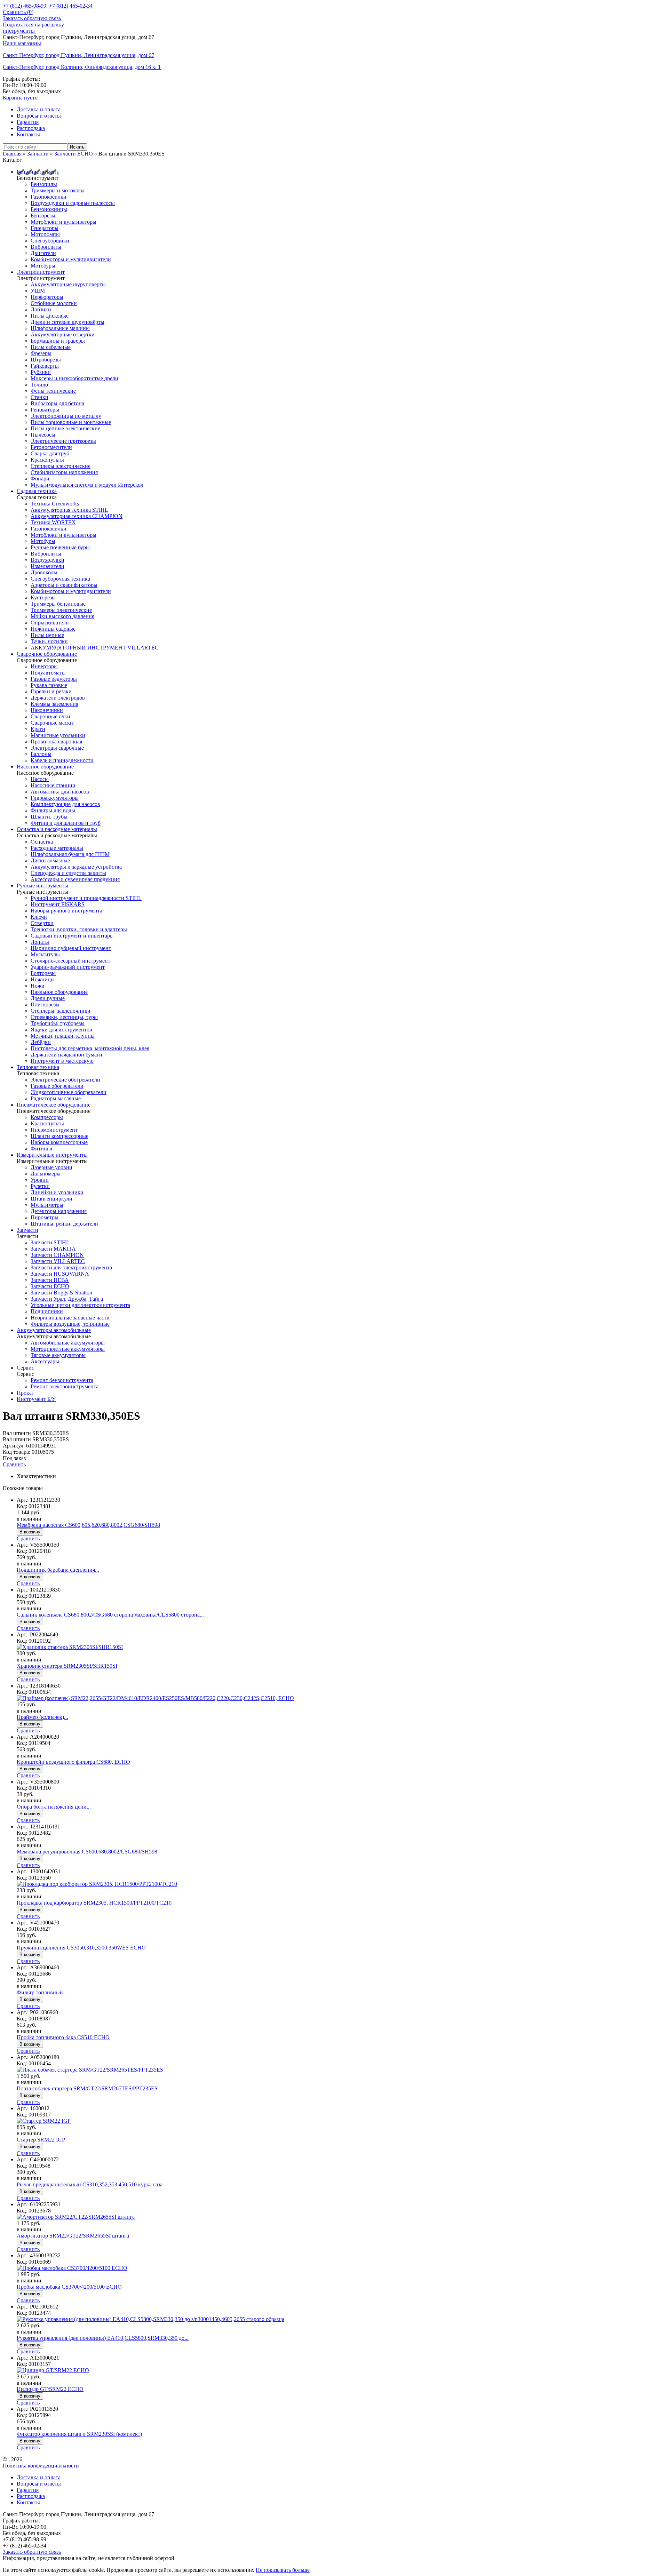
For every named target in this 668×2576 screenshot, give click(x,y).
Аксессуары (45, 1361)
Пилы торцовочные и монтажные (71, 422)
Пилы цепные (47, 635)
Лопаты (40, 942)
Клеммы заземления (54, 704)
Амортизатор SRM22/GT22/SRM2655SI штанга (73, 2236)
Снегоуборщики (50, 241)
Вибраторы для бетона (57, 403)
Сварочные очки (50, 716)
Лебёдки (41, 1042)
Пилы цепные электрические (65, 428)
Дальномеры (46, 1174)
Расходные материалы (57, 848)
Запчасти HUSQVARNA (60, 1274)
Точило (39, 385)
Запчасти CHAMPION (57, 1255)
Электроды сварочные (57, 748)
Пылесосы (43, 435)
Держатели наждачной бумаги (66, 1055)
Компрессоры (47, 1117)
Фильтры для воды (53, 810)
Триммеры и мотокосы (58, 190)
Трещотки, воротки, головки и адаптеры (79, 929)
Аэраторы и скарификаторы (64, 585)
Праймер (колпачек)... (42, 1717)
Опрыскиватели (50, 623)
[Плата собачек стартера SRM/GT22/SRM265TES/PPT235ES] (90, 2070)
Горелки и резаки (51, 691)
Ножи (38, 986)
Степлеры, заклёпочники (61, 1011)
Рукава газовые (49, 685)
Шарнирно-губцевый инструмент (71, 948)
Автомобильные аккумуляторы (68, 1343)
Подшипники (47, 1311)
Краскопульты (47, 460)
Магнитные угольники (58, 735)
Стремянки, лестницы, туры (64, 1017)
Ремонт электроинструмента (65, 1386)
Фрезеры (41, 353)
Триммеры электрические (61, 610)
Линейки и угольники (57, 1192)
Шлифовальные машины (60, 328)
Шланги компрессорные (59, 1136)
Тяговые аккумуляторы (58, 1355)
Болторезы (43, 973)
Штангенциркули (51, 1199)
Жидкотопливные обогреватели (69, 1092)
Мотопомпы (45, 234)
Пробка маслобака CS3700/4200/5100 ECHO (69, 2287)
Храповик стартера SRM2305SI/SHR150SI (67, 1666)
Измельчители (47, 566)
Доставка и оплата (39, 109)
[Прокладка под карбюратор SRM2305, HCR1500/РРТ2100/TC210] (97, 1884)
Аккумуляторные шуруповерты (68, 284)
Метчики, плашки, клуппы (63, 1036)
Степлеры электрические (61, 466)
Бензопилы (44, 184)
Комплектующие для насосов (65, 804)
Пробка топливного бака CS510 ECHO (63, 2037)
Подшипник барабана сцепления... (58, 1570)
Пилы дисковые (50, 316)
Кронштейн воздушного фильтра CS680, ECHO (73, 1762)
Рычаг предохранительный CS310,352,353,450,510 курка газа (90, 2184)
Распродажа (31, 128)
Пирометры (45, 1217)
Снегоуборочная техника (60, 579)
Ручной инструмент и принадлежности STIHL (86, 898)
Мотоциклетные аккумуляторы (68, 1349)
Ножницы (43, 979)
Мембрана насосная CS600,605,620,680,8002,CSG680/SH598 (88, 1525)
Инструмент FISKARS (58, 904)
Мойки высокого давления (62, 616)
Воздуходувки (47, 560)
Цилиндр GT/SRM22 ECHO (50, 2389)
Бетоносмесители (51, 447)
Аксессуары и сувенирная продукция (75, 879)
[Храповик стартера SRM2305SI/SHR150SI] (70, 1647)
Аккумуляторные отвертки (63, 334)
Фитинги (42, 1149)
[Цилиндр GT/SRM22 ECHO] (53, 2370)
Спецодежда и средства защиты (68, 873)
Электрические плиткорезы (63, 441)
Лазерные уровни (51, 1167)
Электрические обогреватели (65, 1080)
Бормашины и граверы (58, 341)
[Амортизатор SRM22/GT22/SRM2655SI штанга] (76, 2217)
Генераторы (45, 228)
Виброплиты (46, 247)
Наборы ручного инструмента (66, 911)
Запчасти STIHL (50, 1242)
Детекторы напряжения (59, 1211)
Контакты (28, 134)
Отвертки (42, 923)
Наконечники (47, 710)
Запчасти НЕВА (50, 1280)
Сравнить (14, 1464)
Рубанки (41, 372)
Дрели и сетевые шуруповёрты (67, 322)
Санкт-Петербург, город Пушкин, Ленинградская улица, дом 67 (78, 55)
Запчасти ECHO (50, 1286)
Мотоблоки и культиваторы (63, 222)
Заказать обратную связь (32, 18)
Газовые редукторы (54, 679)
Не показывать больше (283, 2570)
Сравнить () (18, 12)
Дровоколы (44, 572)
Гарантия (28, 122)
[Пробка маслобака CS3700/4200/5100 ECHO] (72, 2268)
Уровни (40, 1180)
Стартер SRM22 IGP (41, 2140)
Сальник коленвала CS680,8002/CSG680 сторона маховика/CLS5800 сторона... (110, 1615)
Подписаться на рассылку (33, 25)
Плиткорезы (45, 1004)
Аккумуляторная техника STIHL (69, 510)
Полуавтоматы (48, 673)
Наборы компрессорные (59, 1142)
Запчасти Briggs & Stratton (61, 1293)
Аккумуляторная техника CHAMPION (77, 516)
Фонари (40, 478)
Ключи (39, 917)
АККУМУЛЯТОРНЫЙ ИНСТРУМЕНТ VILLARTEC (95, 648)
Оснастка (42, 842)
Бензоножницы (49, 209)
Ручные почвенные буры (60, 547)
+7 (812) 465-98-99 (25, 6)
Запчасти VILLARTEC (58, 1261)
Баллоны (41, 754)
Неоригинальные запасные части (70, 1318)
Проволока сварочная (56, 741)
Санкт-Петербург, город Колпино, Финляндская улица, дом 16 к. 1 (82, 67)
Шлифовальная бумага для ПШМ (70, 854)
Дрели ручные (48, 998)
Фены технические (53, 391)
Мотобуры (43, 266)
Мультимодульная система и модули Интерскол (87, 485)
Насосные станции (53, 785)
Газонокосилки (49, 197)
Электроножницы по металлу (66, 416)
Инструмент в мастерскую (62, 1061)
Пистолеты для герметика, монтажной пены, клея (90, 1048)
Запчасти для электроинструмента (71, 1267)
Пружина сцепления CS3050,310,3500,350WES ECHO (81, 1948)
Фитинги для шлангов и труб (66, 823)
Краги (38, 729)
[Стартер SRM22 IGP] (44, 2121)
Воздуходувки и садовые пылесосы (73, 203)
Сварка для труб (50, 453)
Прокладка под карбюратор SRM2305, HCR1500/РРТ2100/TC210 (94, 1903)
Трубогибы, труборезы (58, 1023)
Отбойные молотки (54, 303)
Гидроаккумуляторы (55, 798)
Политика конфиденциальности (41, 2466)
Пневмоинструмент (54, 1130)
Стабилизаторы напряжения (64, 472)
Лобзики (41, 309)
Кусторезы (43, 597)
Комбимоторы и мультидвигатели (71, 259)
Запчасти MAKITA (53, 1249)
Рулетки (40, 1186)
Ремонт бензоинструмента (62, 1380)
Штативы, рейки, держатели (64, 1224)
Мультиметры (47, 1205)
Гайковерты (45, 366)
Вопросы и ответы (39, 116)
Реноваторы (45, 410)
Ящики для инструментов (61, 1030)
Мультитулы (45, 954)
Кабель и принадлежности (62, 760)
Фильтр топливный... (42, 1992)
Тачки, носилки (49, 641)
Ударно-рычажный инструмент (68, 967)
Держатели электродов (58, 698)
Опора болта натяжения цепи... (54, 1807)
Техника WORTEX (53, 522)
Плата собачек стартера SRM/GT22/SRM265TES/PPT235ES (87, 2088)
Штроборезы (46, 360)
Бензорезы (43, 216)
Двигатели (43, 253)
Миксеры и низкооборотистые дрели (74, 378)
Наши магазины (22, 43)
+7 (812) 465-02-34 (71, 6)
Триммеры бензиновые (58, 604)
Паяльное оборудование (59, 992)
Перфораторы (47, 297)
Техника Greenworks (55, 504)
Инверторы (44, 666)
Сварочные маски (52, 723)
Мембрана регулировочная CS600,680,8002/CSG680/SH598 (87, 1852)
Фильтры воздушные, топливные (70, 1324)
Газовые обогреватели (57, 1086)
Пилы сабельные (51, 347)
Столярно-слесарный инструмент (70, 961)
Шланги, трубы (49, 817)
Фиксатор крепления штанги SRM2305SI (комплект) (79, 2434)
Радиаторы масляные (56, 1098)
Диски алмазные (50, 860)
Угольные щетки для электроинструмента (80, 1305)
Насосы (40, 779)
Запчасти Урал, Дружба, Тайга (67, 1299)
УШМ (38, 291)
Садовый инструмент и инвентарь (71, 936)
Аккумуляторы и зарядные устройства (76, 867)
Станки (39, 397)
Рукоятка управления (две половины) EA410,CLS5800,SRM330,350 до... (103, 2338)
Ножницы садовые (53, 629)
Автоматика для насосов (60, 792)
